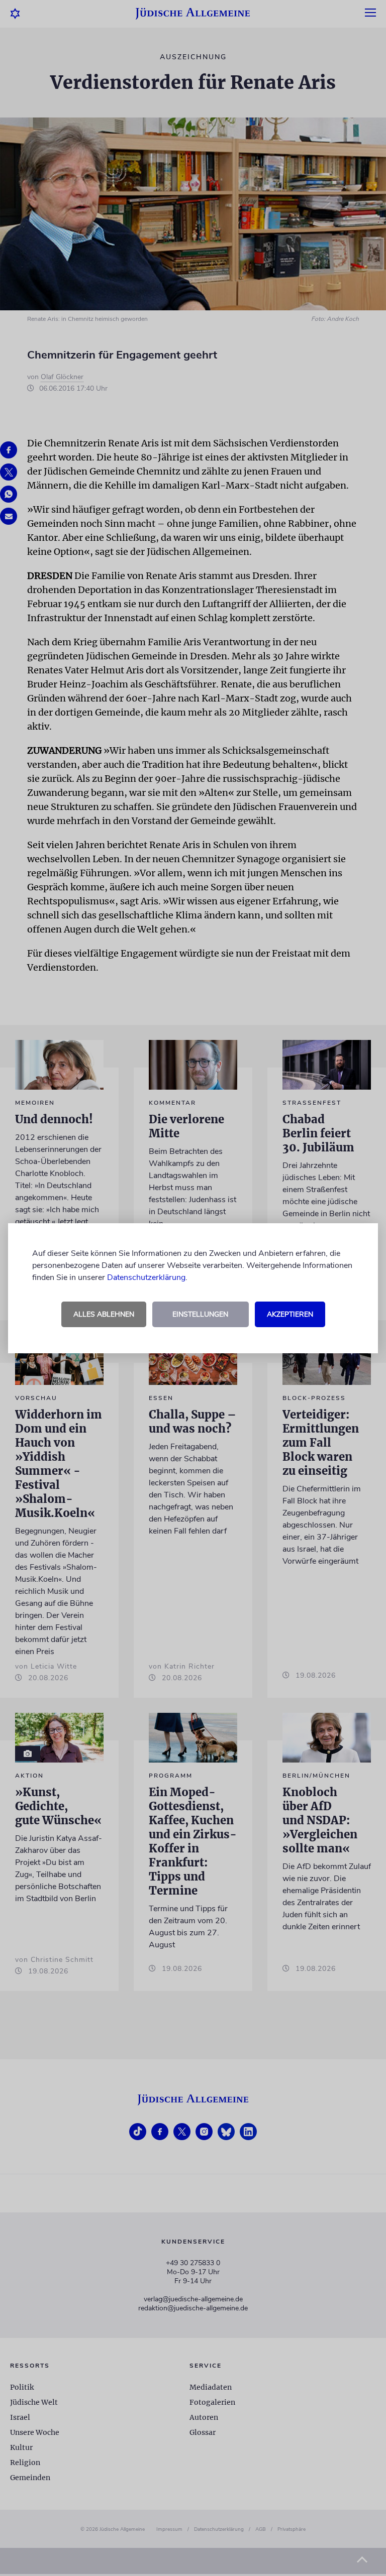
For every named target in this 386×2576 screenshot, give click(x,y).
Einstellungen (200, 1314)
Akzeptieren (290, 1314)
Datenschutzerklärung (146, 1277)
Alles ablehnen (104, 1314)
